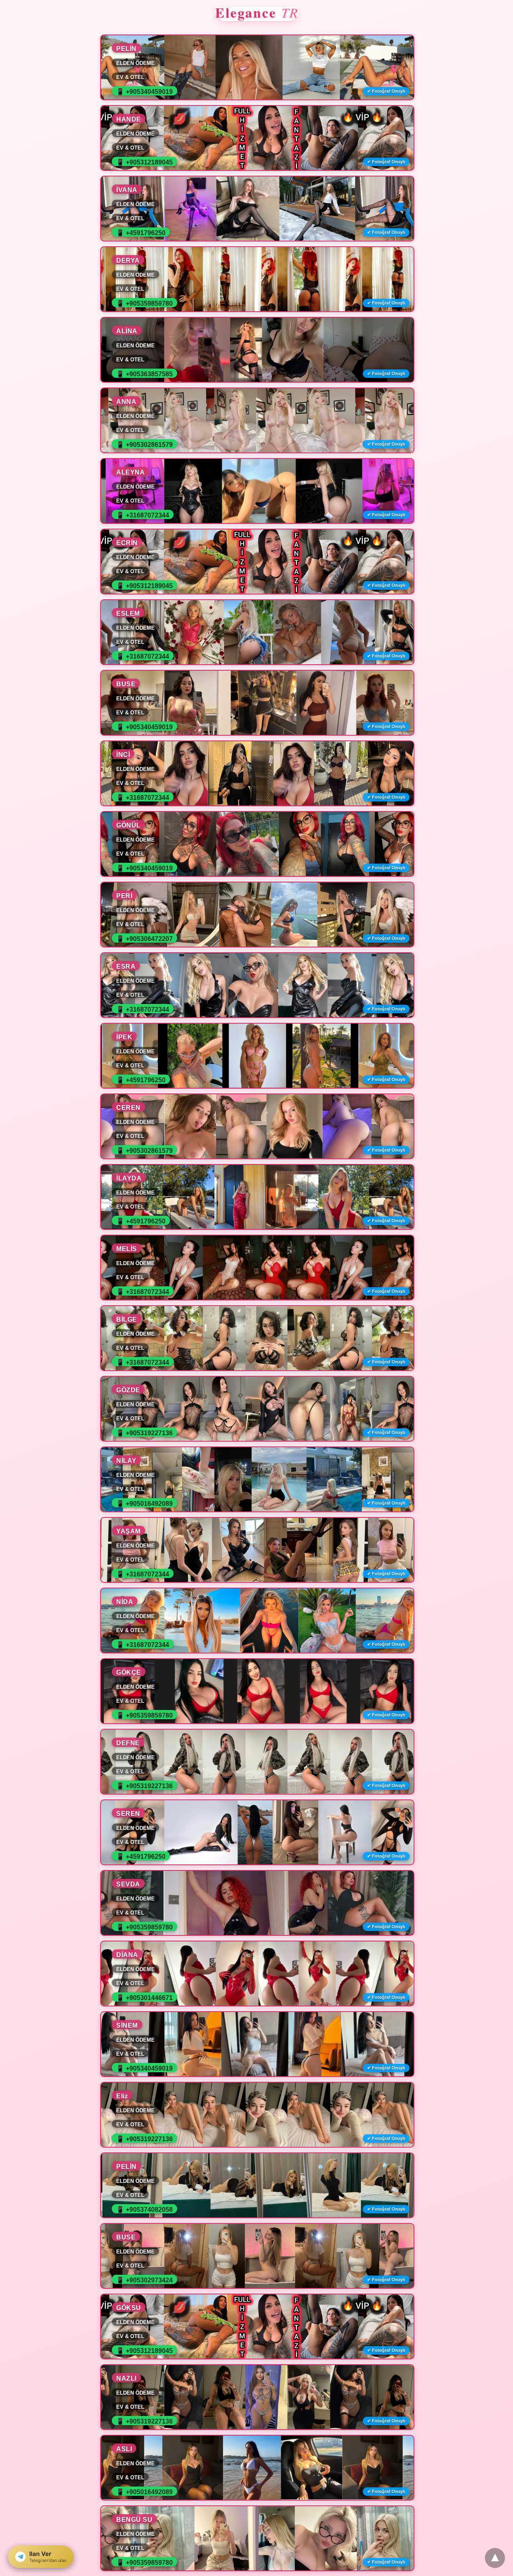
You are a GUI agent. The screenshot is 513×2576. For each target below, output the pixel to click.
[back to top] (495, 2558)
